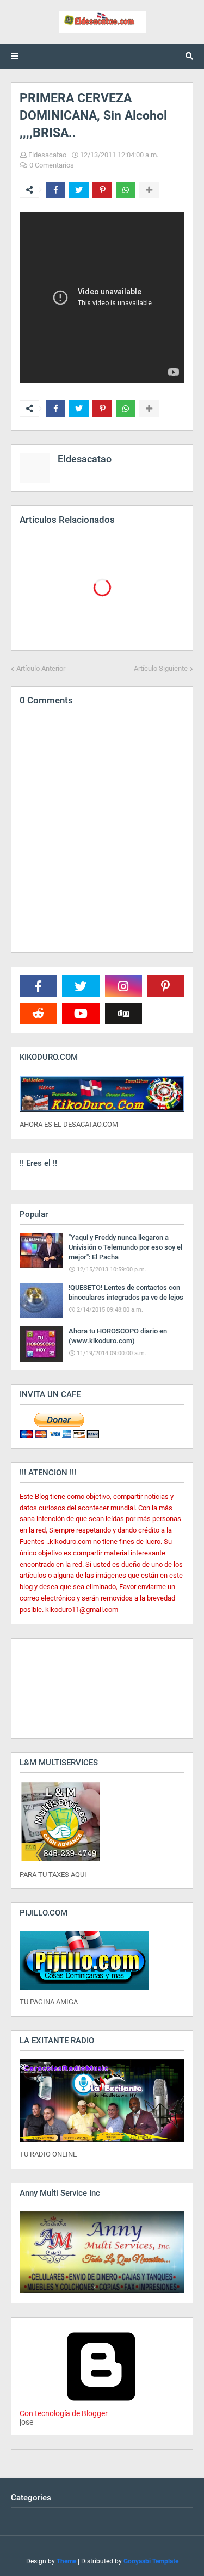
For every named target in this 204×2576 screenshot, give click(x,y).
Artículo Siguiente (161, 668)
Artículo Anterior (41, 668)
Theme (66, 2561)
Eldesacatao (47, 155)
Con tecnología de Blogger (64, 2413)
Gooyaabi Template (151, 2561)
